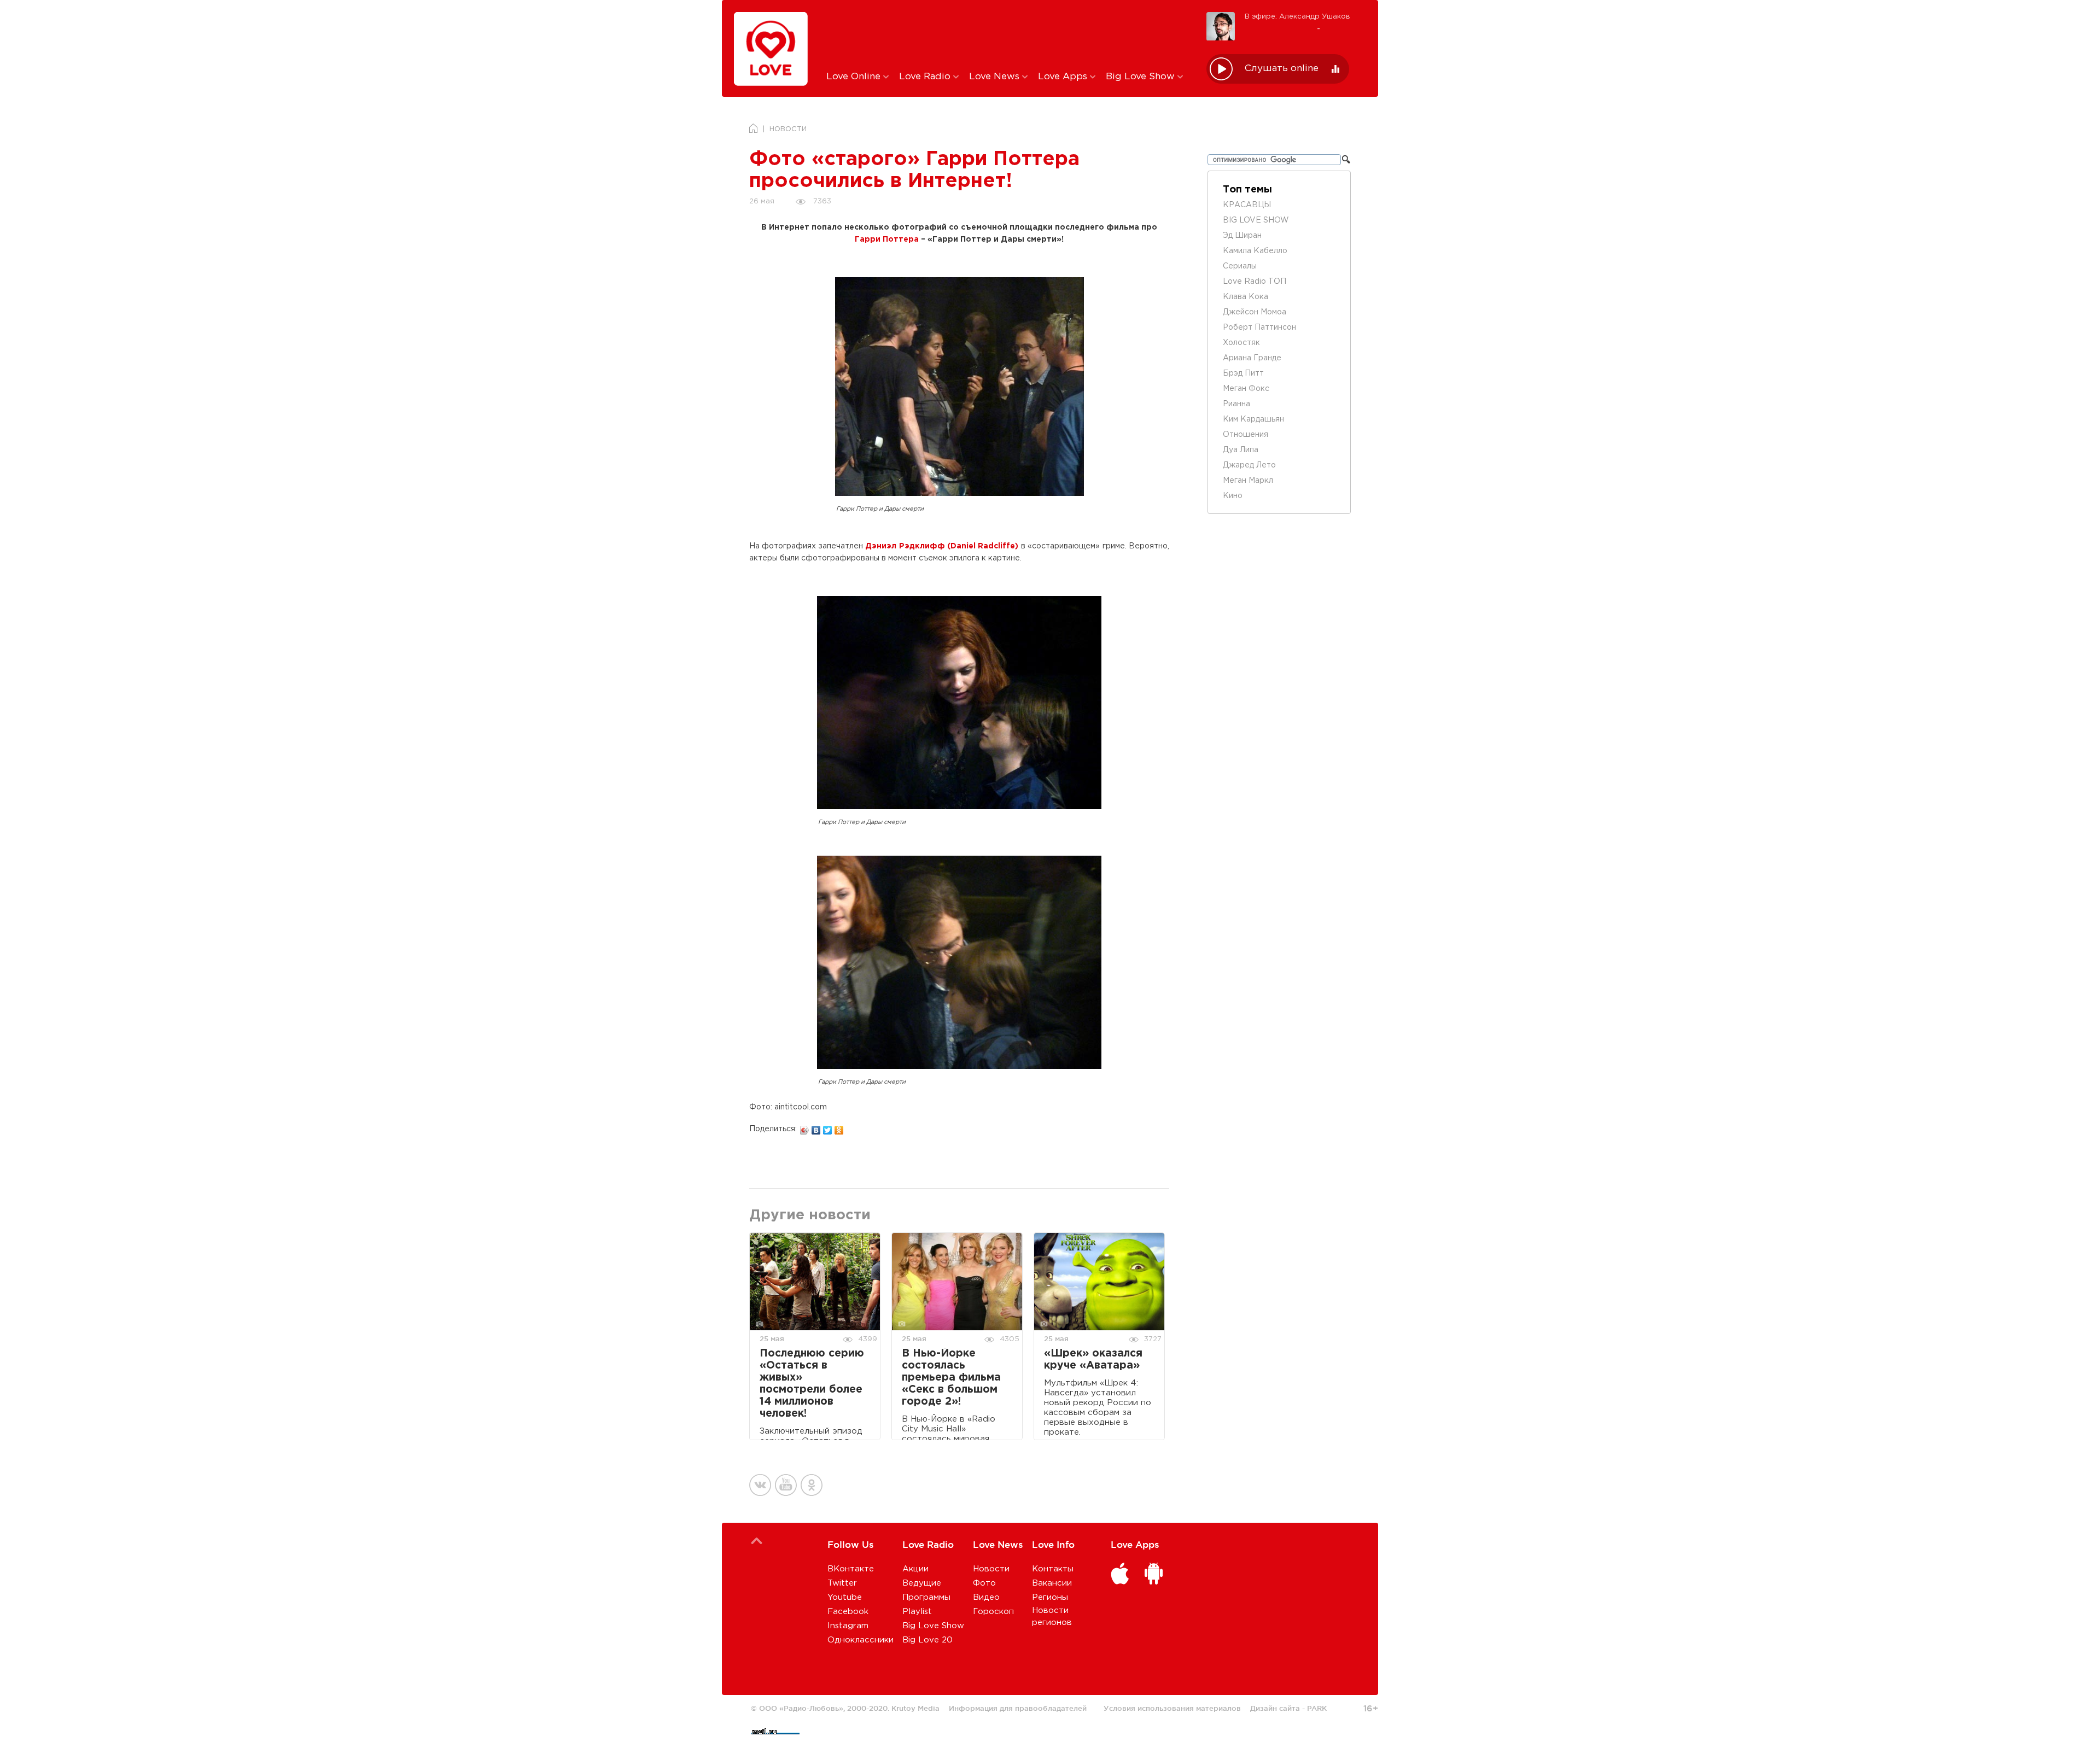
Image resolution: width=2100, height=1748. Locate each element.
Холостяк (1241, 343)
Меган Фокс (1246, 389)
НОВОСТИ (788, 129)
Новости (991, 1569)
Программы (926, 1597)
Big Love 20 (927, 1640)
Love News (996, 77)
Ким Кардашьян (1253, 419)
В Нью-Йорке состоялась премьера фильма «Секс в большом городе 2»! (951, 1378)
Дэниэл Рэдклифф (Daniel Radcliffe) (942, 546)
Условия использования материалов (1172, 1708)
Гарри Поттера (887, 239)
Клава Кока (1246, 297)
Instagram (848, 1626)
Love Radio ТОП (1255, 282)
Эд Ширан (1242, 236)
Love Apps (1064, 77)
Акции (915, 1569)
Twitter (842, 1583)
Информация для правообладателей (1018, 1708)
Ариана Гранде (1252, 358)
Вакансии (1052, 1583)
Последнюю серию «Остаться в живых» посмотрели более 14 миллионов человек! (812, 1384)
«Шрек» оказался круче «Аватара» (1093, 1360)
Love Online (855, 77)
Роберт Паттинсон (1259, 328)
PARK (1317, 1708)
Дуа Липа (1241, 450)
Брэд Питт (1243, 373)
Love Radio (926, 77)
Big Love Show (1142, 77)
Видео (986, 1597)
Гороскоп (993, 1612)
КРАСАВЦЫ (1247, 205)
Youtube (845, 1597)
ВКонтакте (851, 1569)
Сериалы (1240, 266)
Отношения (1246, 435)
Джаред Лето (1249, 465)
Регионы (1050, 1597)
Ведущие (922, 1583)
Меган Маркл (1248, 481)
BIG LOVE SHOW (1256, 220)
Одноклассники (861, 1640)
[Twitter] (828, 1127)
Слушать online (1282, 69)
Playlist (917, 1612)
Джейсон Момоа (1255, 312)
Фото (984, 1583)
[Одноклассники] (839, 1127)
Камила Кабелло (1255, 251)
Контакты (1053, 1569)
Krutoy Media (915, 1708)
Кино (1233, 496)
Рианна (1236, 404)
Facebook (848, 1612)
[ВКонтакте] (816, 1127)
